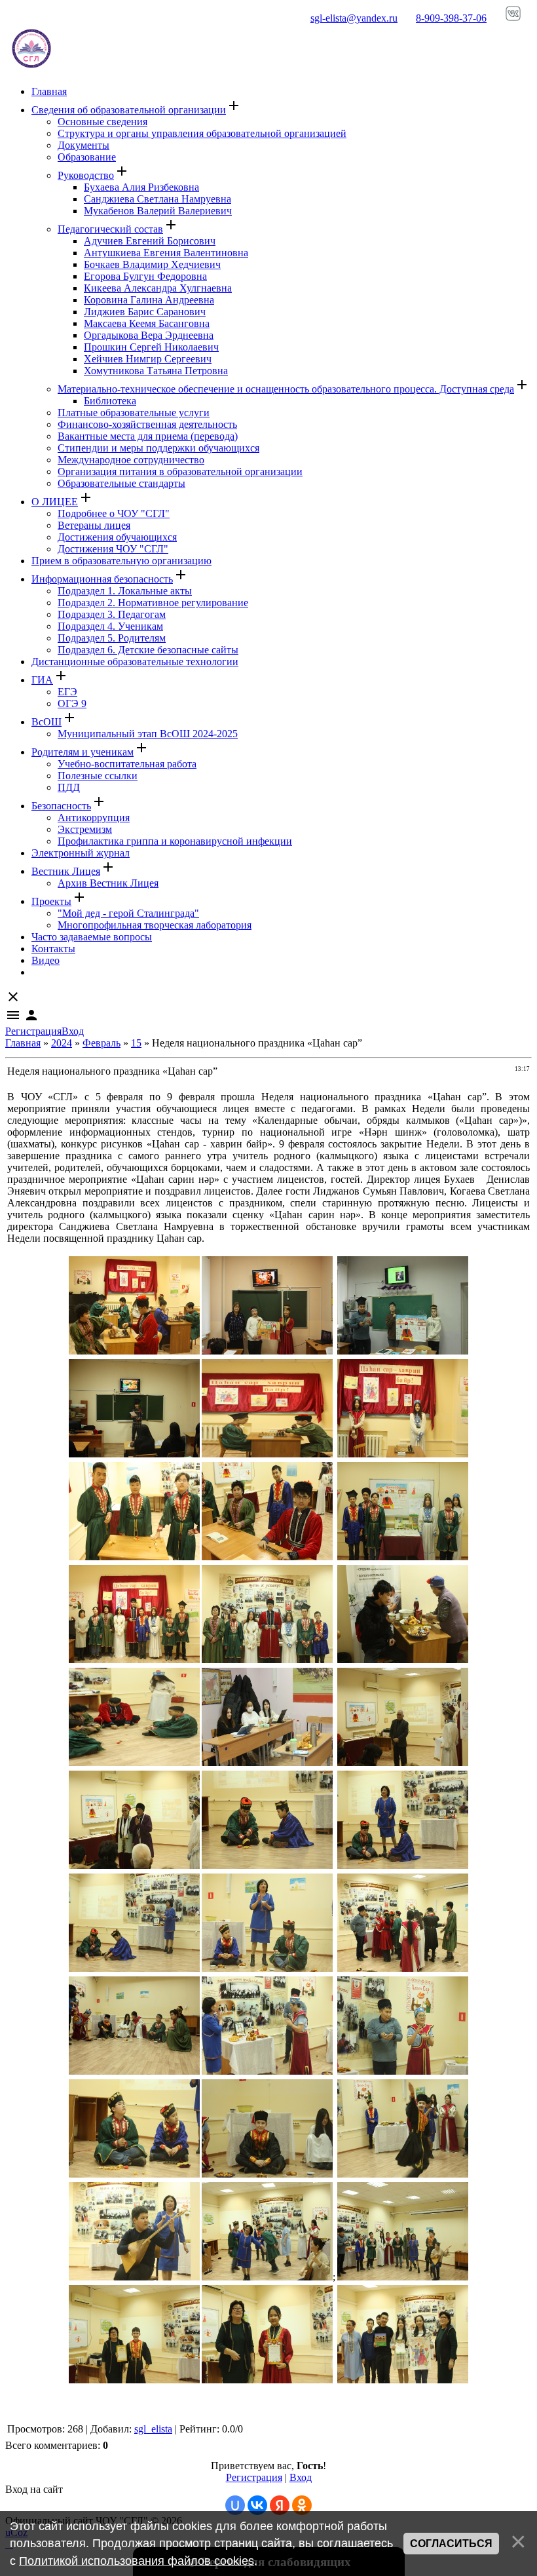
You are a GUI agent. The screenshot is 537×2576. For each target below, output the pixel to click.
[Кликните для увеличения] (134, 1351)
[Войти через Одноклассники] (302, 2505)
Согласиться (451, 2544)
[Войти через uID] (235, 2505)
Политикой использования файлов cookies (137, 2561)
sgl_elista (153, 2429)
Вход (73, 1031)
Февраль (102, 1043)
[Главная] (31, 69)
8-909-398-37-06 (451, 18)
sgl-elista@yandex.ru (354, 18)
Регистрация (33, 1031)
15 (136, 1043)
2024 (62, 1043)
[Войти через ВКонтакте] (257, 2505)
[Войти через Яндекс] (280, 2505)
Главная (23, 1043)
